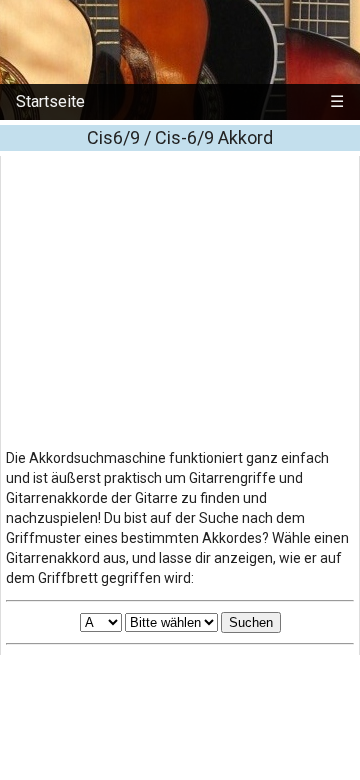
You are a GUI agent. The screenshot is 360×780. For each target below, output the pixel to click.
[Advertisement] (180, 296)
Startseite (50, 101)
